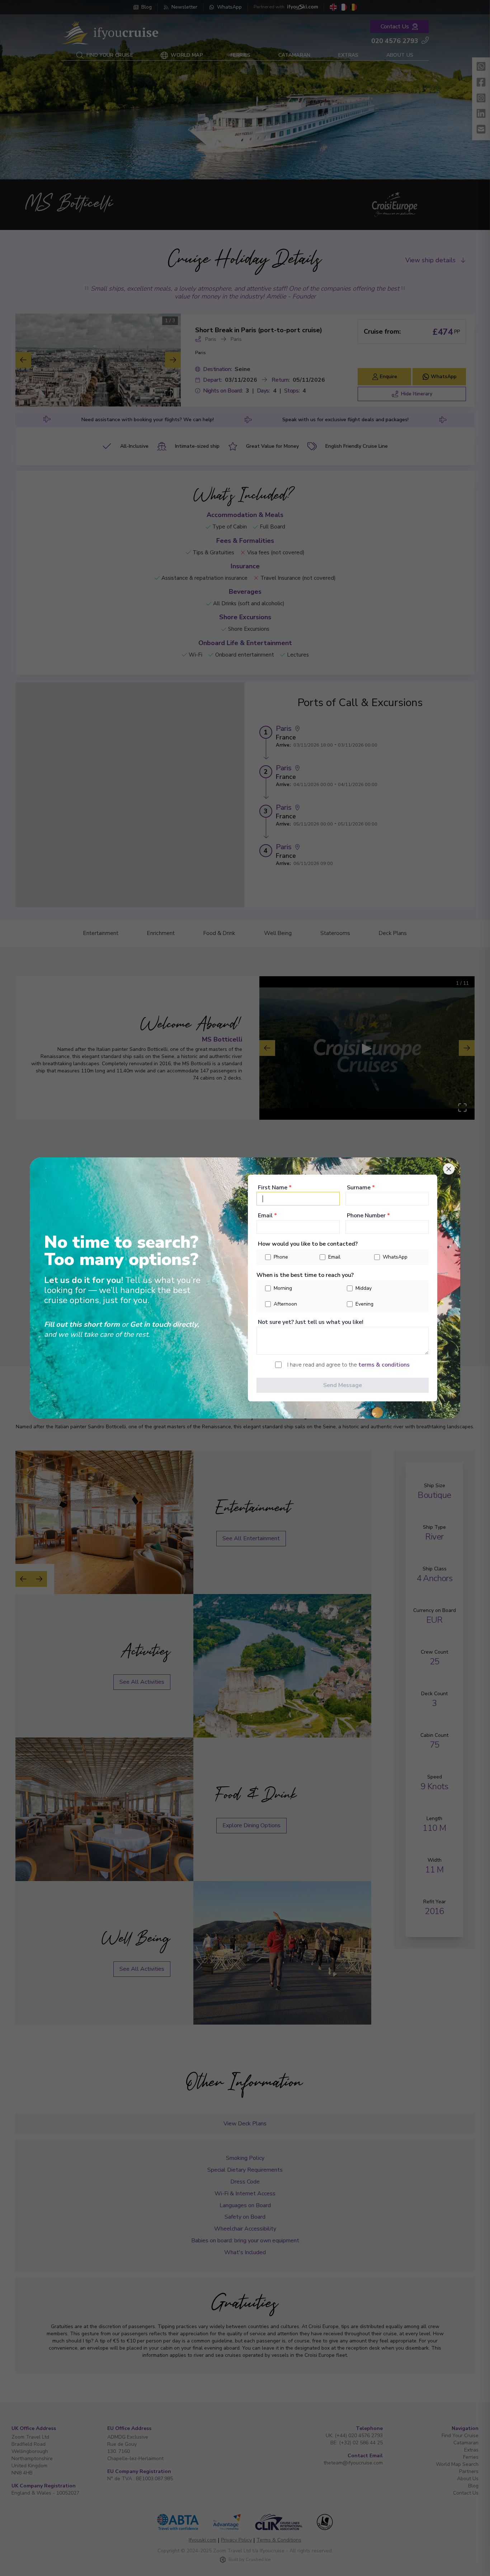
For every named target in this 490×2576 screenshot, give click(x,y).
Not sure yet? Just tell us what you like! (311, 1322)
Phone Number (368, 1216)
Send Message (343, 1385)
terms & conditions (384, 1365)
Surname (361, 1188)
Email (267, 1216)
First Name (275, 1188)
